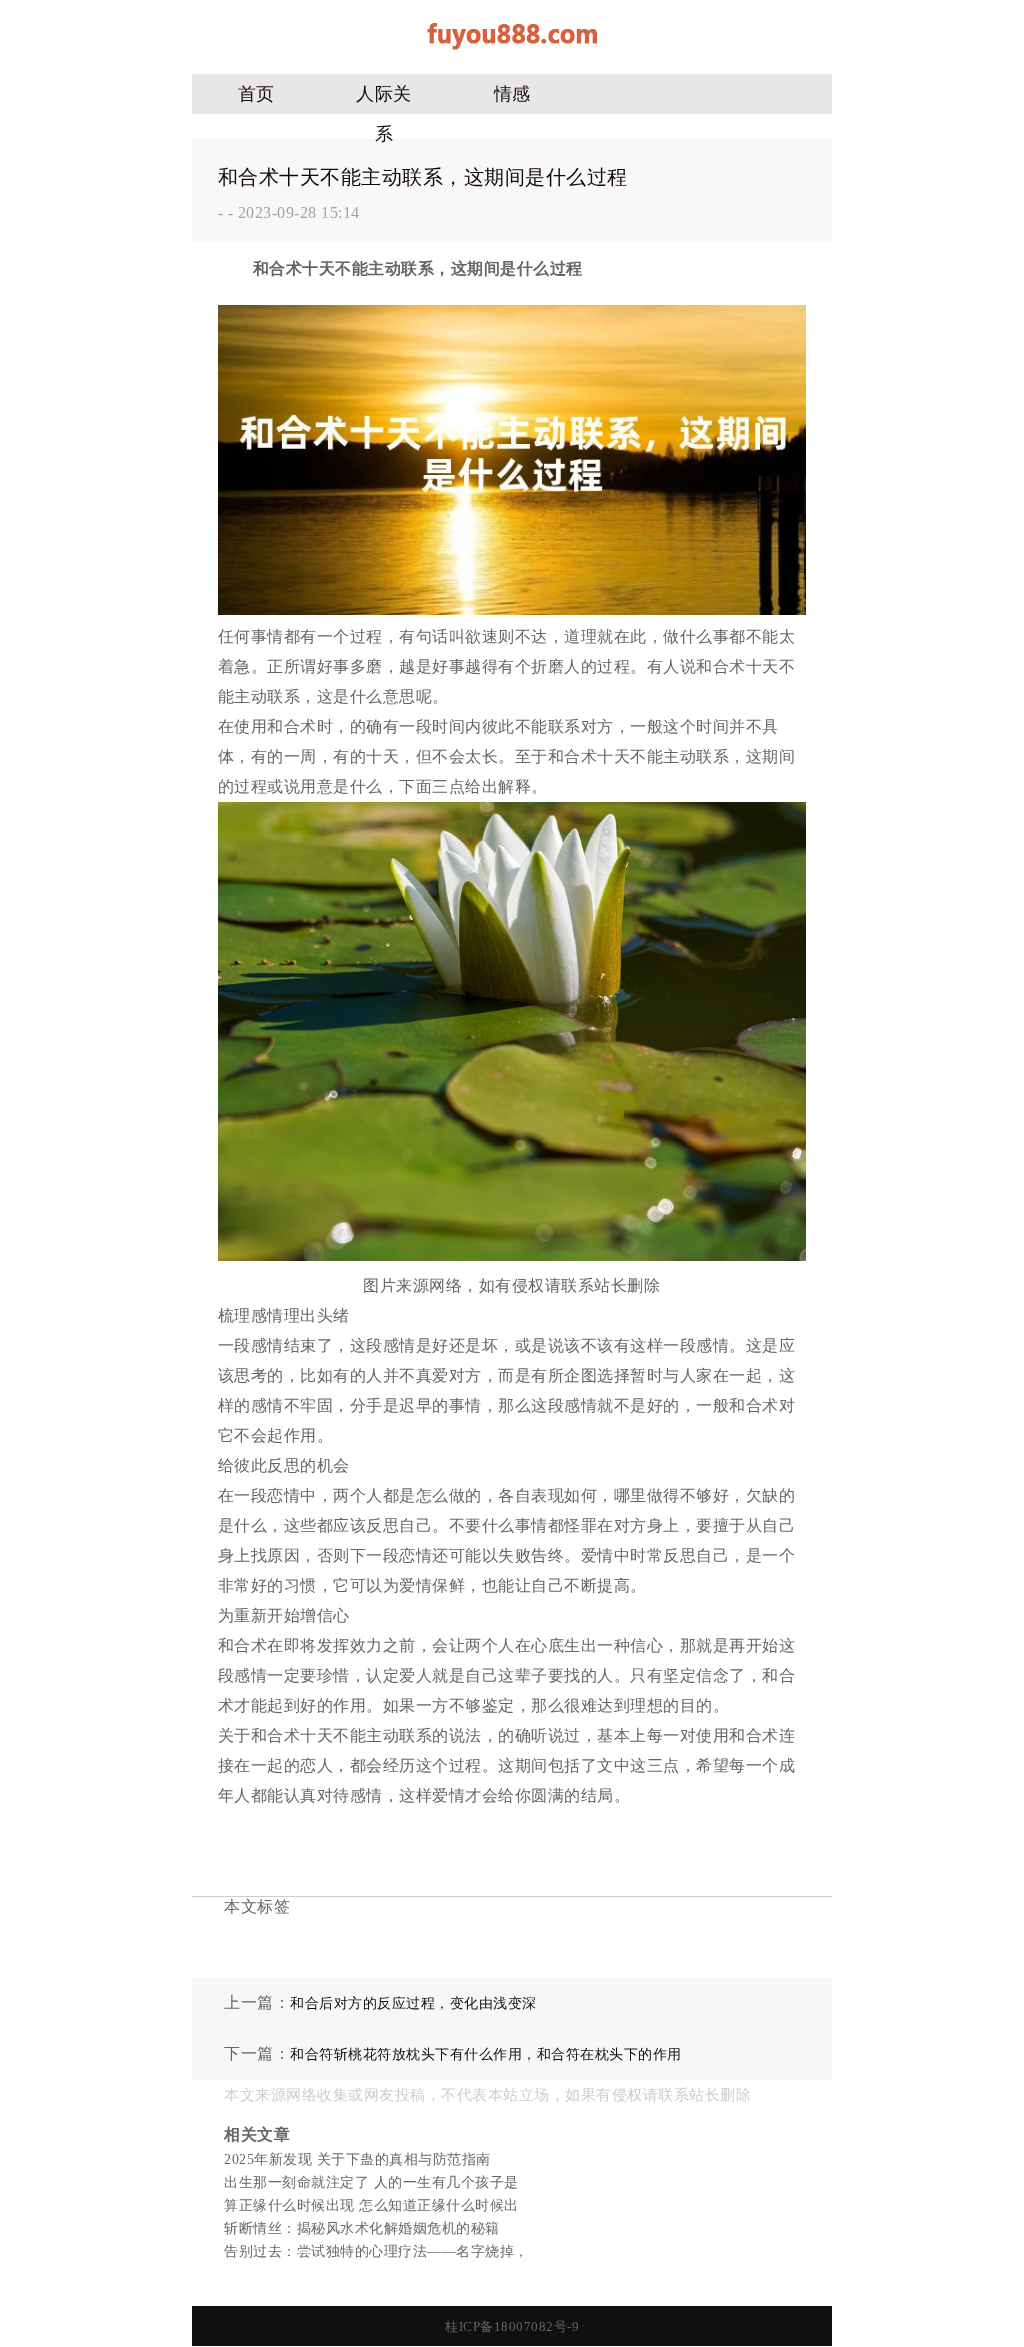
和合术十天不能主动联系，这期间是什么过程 (423, 177)
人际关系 (384, 99)
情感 (512, 94)
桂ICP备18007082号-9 (512, 2326)
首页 (256, 94)
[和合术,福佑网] (512, 56)
